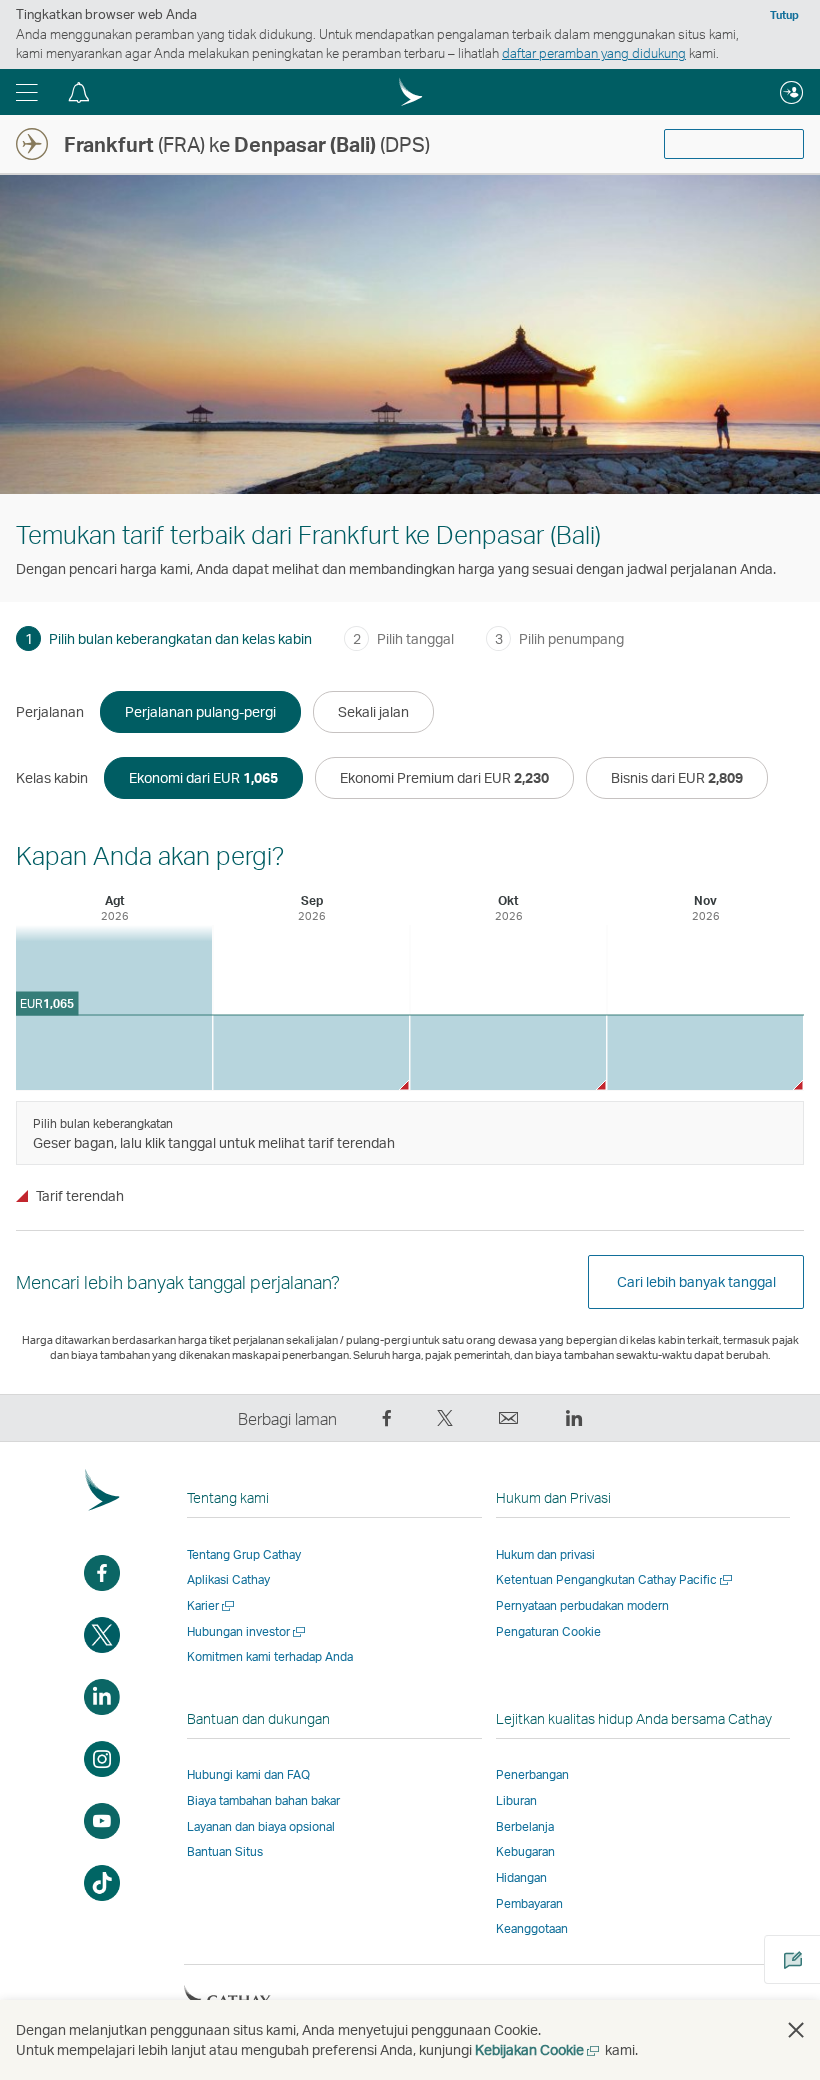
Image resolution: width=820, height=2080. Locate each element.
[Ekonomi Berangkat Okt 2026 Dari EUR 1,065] (508, 1052)
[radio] (200, 712)
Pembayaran (529, 1903)
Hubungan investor (247, 1631)
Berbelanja (525, 1826)
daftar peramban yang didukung (594, 53)
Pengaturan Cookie (548, 1632)
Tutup (784, 15)
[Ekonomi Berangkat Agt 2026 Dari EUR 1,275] (114, 1007)
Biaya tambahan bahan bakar (263, 1800)
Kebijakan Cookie (538, 2049)
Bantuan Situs (225, 1851)
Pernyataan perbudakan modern (582, 1605)
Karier (212, 1605)
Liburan (516, 1800)
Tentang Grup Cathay (244, 1554)
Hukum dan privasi (545, 1554)
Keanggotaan (532, 1928)
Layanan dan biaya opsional (261, 1826)
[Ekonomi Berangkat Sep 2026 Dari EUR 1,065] (311, 1052)
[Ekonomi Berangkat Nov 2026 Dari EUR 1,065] (705, 1052)
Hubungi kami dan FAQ (248, 1774)
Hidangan (521, 1877)
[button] (27, 92)
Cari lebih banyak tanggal (696, 1281)
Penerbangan (532, 1774)
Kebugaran (525, 1851)
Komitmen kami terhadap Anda (270, 1656)
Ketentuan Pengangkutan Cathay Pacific (615, 1579)
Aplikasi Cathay (228, 1579)
